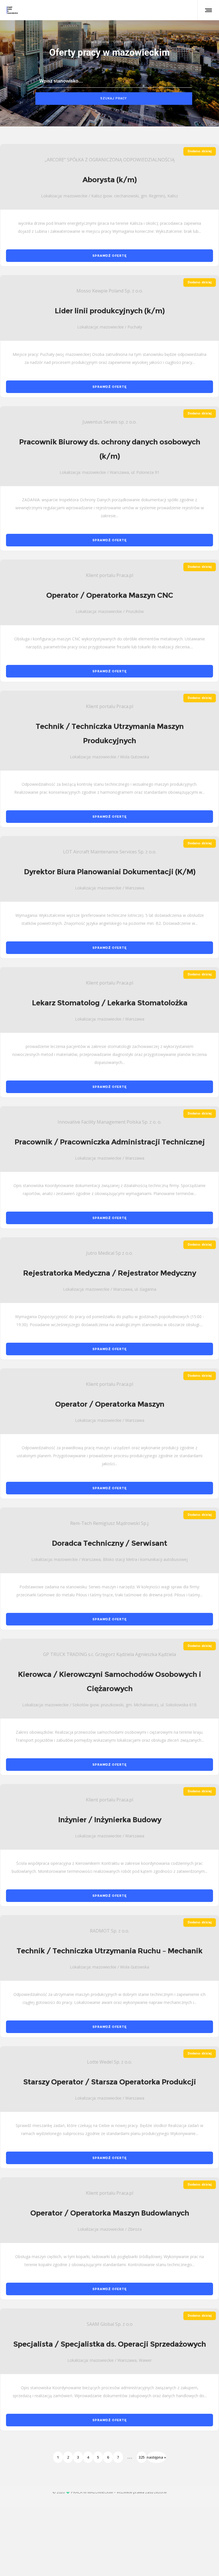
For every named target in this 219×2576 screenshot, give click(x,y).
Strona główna (98, 42)
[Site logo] (12, 10)
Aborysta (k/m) (109, 180)
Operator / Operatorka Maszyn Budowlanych (110, 2213)
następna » (156, 2457)
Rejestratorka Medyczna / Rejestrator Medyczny (109, 1273)
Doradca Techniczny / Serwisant (109, 1543)
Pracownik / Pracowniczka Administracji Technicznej (110, 1142)
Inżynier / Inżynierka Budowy (110, 1820)
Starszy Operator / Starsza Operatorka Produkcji (109, 2082)
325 (142, 2457)
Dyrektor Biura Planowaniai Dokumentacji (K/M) (110, 872)
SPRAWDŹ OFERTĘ (109, 256)
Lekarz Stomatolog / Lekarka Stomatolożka (110, 1003)
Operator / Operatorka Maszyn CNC (110, 595)
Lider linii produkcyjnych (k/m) (110, 311)
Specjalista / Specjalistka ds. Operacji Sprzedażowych (109, 2344)
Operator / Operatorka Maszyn (110, 1404)
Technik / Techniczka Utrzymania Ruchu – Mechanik (109, 1951)
